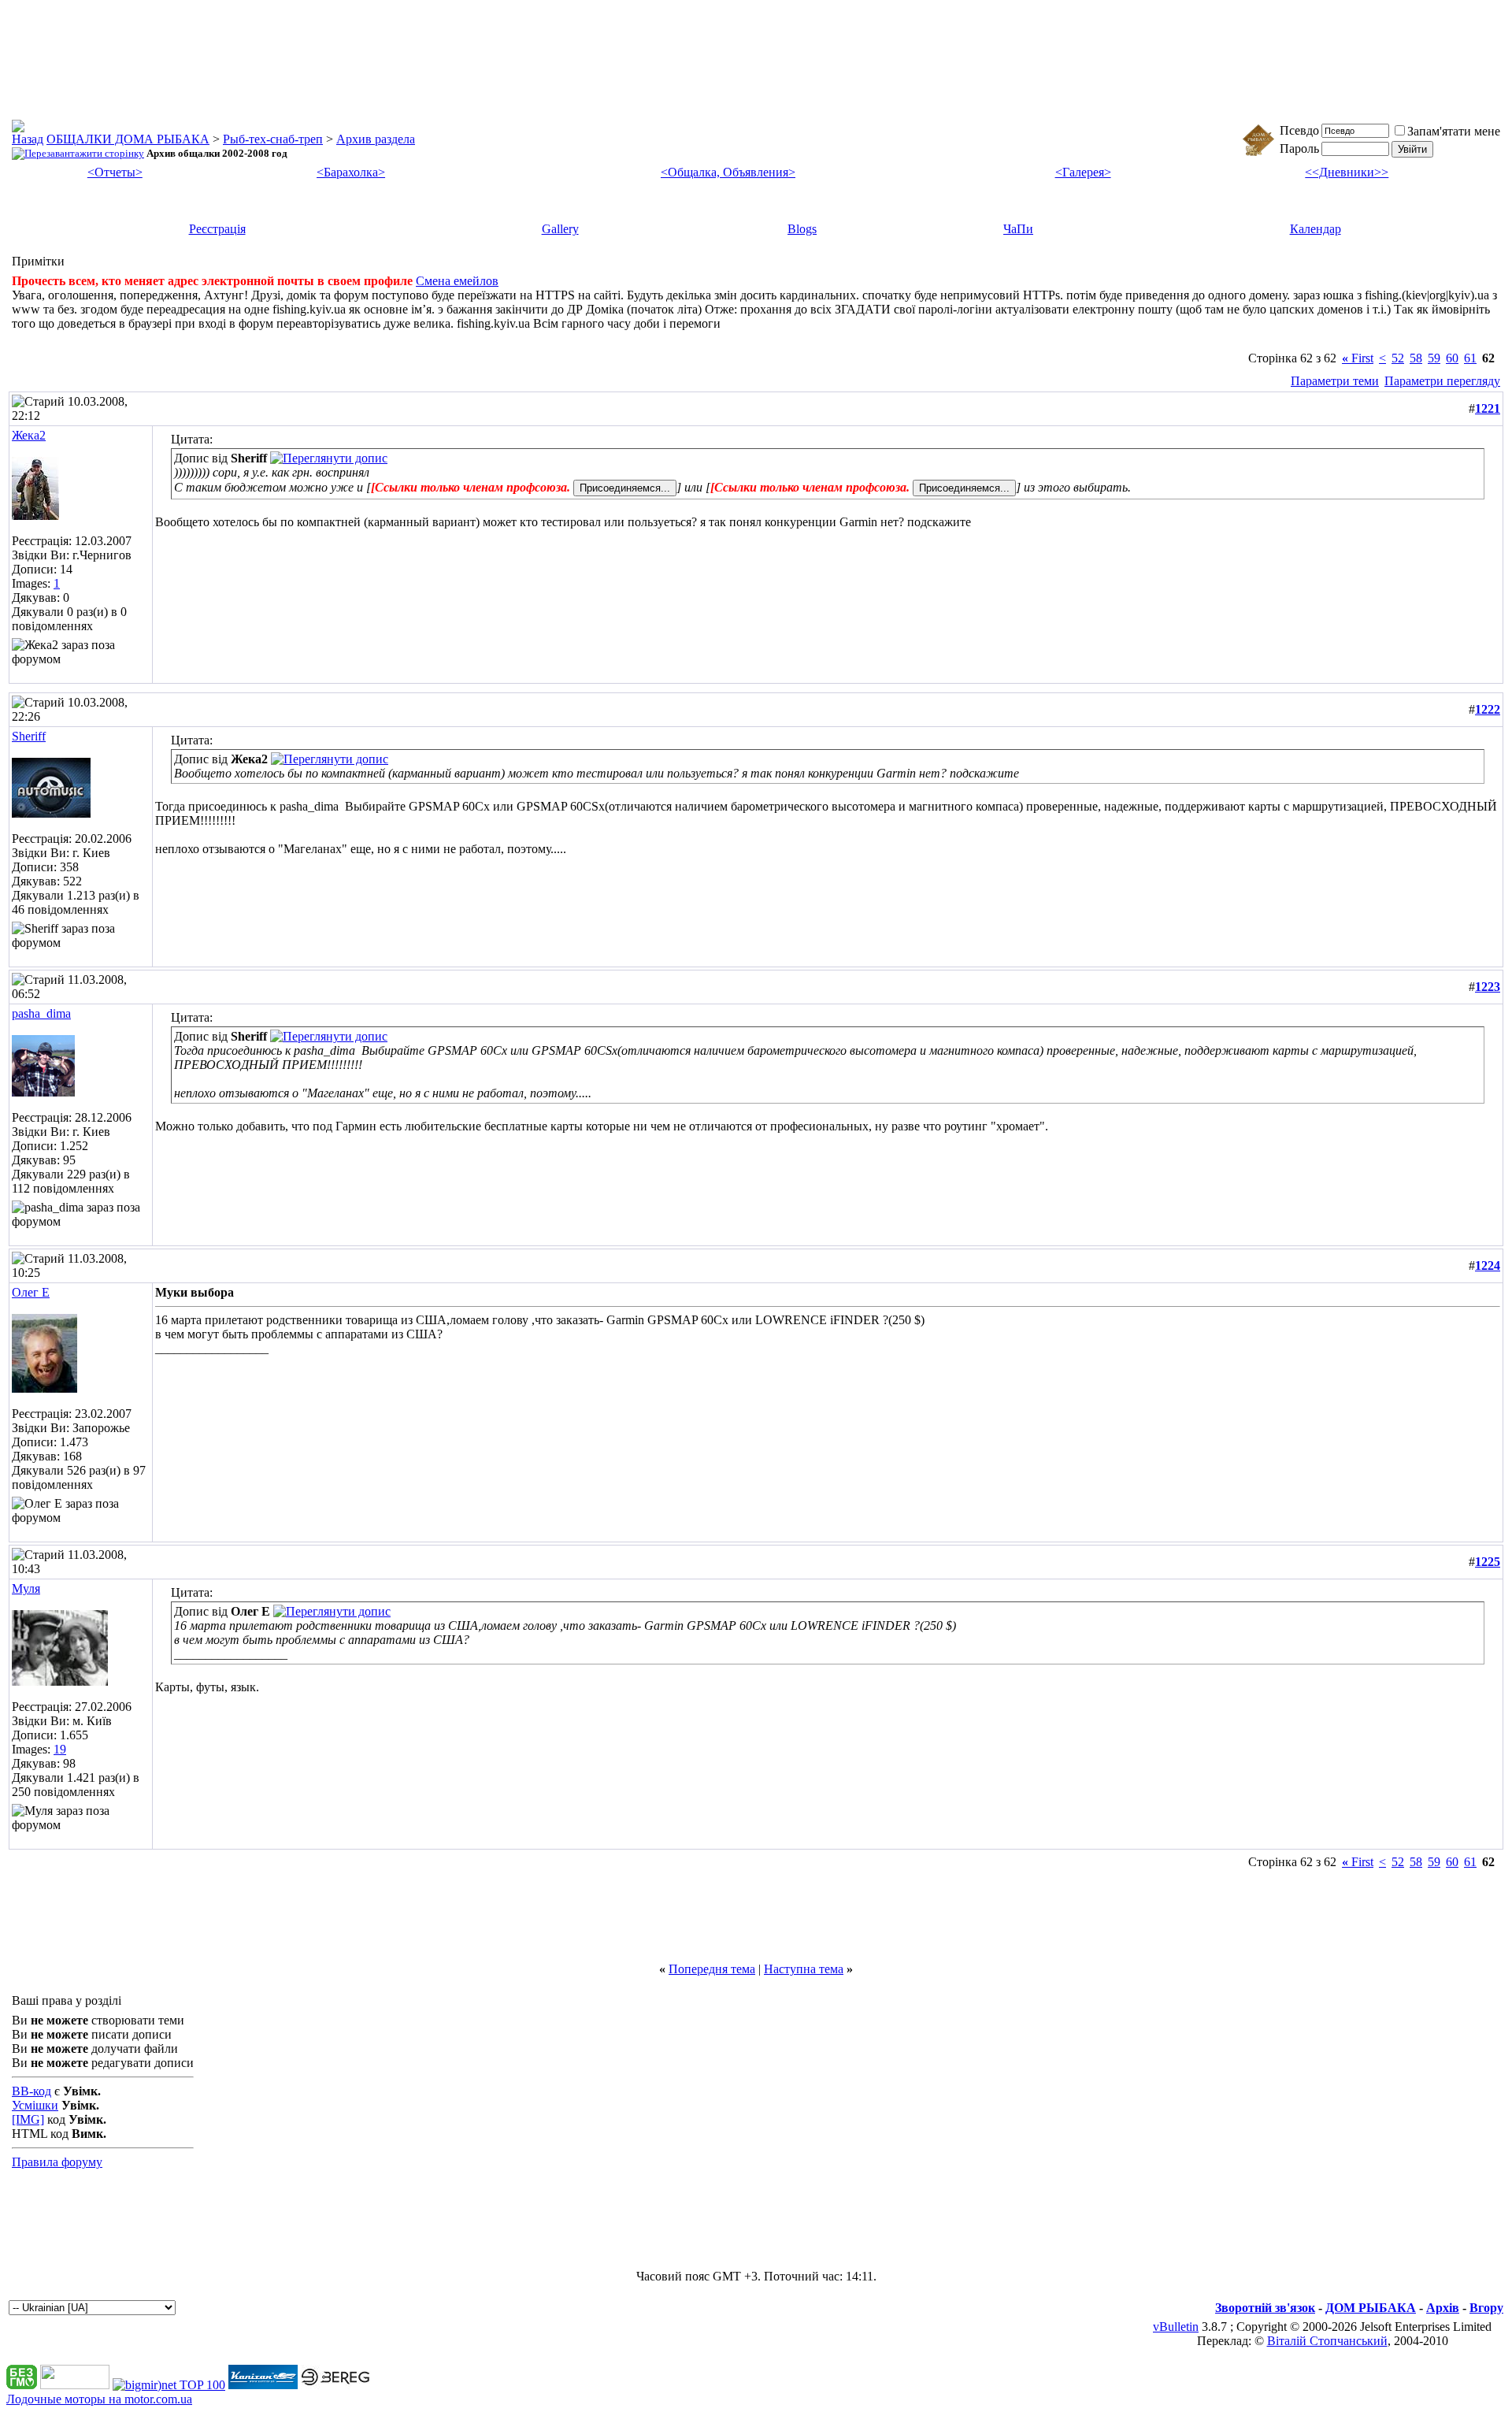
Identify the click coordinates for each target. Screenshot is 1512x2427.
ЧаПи (1018, 229)
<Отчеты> (115, 172)
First (1358, 358)
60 (1452, 358)
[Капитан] (263, 2385)
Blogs (802, 229)
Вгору (1486, 2308)
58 (1416, 358)
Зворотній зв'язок (1265, 2308)
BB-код (31, 2091)
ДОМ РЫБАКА (1371, 2308)
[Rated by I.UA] (75, 2385)
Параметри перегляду (1442, 381)
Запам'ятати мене (1454, 131)
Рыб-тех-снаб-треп (273, 139)
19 (60, 1749)
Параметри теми (1335, 381)
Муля (26, 1588)
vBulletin (1176, 2327)
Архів (1443, 2308)
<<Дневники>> (1347, 172)
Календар (1316, 229)
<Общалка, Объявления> (728, 172)
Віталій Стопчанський (1327, 2341)
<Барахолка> (351, 172)
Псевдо (1299, 130)
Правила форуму (57, 2162)
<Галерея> (1083, 172)
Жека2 (29, 435)
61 (1470, 358)
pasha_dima (41, 1013)
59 (1434, 358)
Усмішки (35, 2105)
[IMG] (28, 2119)
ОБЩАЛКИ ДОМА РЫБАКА (128, 139)
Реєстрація (217, 229)
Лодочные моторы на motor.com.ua (99, 2399)
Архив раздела (376, 139)
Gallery (560, 229)
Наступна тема (804, 1969)
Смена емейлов (457, 281)
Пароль (1299, 148)
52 (1398, 358)
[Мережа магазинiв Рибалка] (335, 2385)
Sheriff (29, 736)
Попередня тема (712, 1969)
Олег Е (31, 1292)
